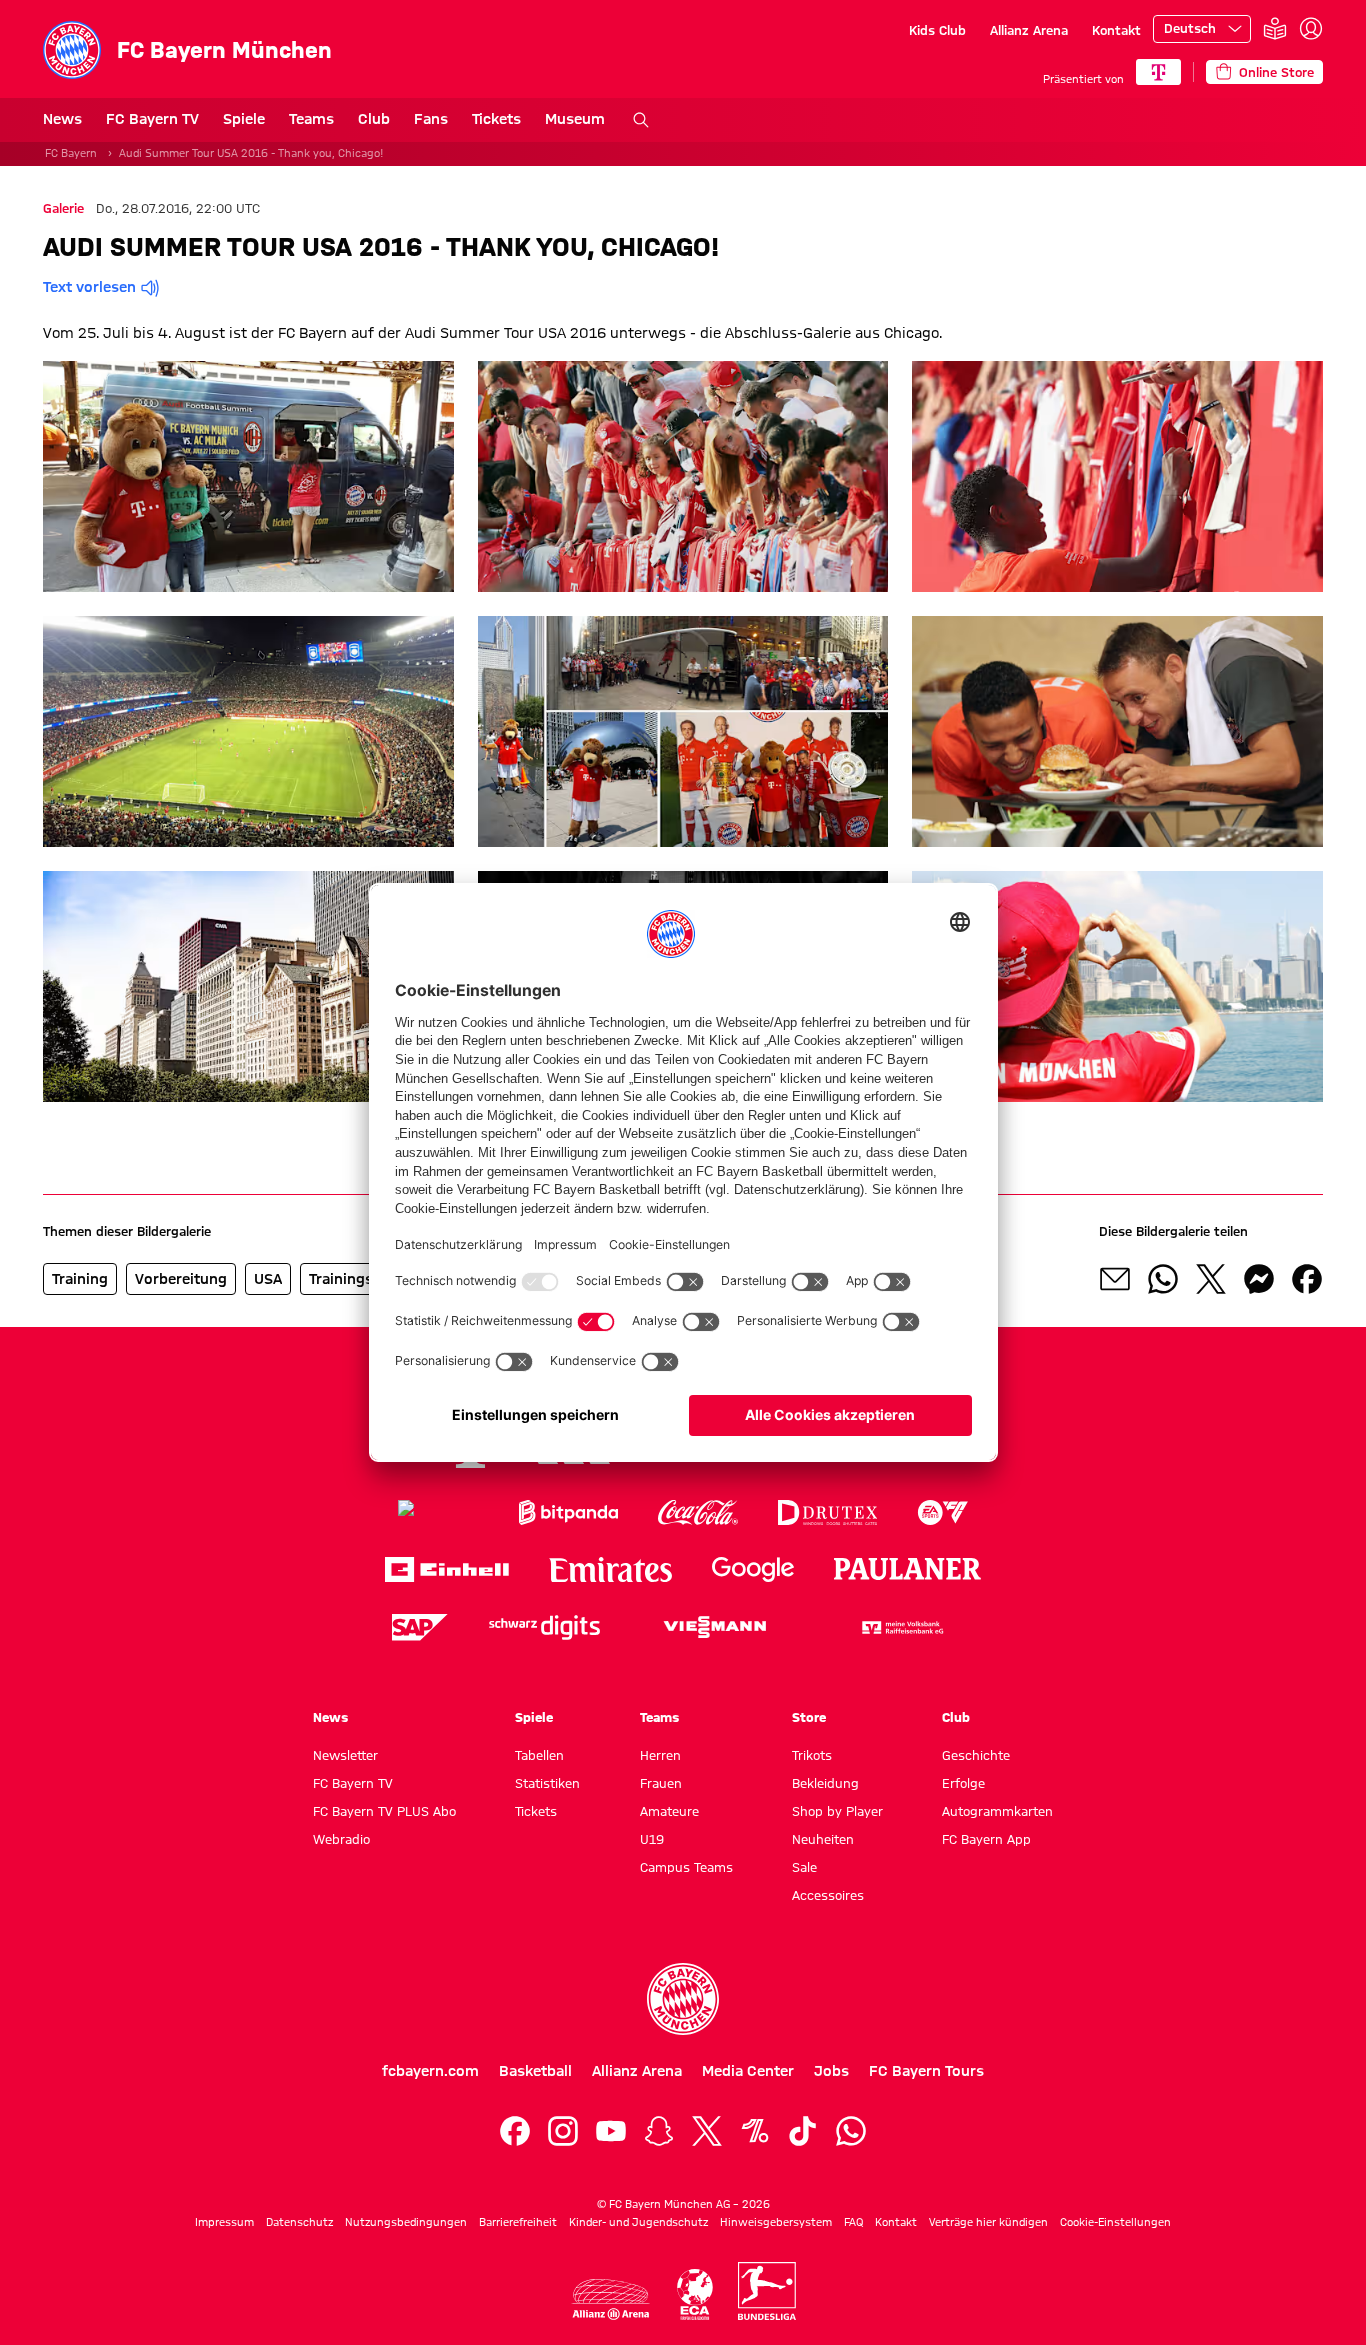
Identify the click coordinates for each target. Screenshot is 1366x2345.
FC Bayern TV (152, 119)
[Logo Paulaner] (908, 1569)
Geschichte (976, 1755)
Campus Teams (686, 1867)
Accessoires (828, 1895)
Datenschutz (299, 2222)
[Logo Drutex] (827, 1512)
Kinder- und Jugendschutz (638, 2222)
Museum (575, 119)
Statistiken (547, 1783)
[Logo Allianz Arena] (611, 2299)
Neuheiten (823, 1839)
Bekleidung (825, 1783)
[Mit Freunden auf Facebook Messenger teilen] (1259, 1279)
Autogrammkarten (997, 1811)
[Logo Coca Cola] (698, 1512)
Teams (311, 119)
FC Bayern (71, 153)
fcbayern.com (430, 2071)
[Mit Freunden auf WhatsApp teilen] (1163, 1279)
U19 (652, 1839)
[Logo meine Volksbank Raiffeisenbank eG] (901, 1627)
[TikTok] (803, 2131)
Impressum (224, 2222)
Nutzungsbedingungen (406, 2222)
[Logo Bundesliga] (767, 2291)
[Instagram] (563, 2131)
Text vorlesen (89, 287)
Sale (804, 1867)
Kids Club (937, 30)
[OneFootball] (755, 2131)
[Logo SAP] (420, 1627)
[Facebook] (515, 2131)
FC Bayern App (986, 1839)
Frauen (661, 1783)
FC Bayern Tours (926, 2071)
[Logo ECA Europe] (695, 2294)
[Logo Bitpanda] (568, 1512)
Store (809, 1717)
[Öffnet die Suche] (641, 120)
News (62, 119)
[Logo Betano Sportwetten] (438, 1512)
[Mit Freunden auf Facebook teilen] (1307, 1279)
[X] (707, 2131)
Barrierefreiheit (518, 2222)
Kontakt (1116, 30)
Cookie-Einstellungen (1115, 2222)
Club (374, 119)
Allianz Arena (1029, 30)
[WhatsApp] (851, 2131)
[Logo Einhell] (447, 1569)
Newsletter (345, 1755)
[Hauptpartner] (1158, 72)
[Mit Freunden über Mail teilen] (1115, 1279)
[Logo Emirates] (610, 1569)
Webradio (341, 1839)
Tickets (496, 119)
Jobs (831, 2071)
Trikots (812, 1755)
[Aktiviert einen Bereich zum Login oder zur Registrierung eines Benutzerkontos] (1311, 29)
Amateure (669, 1811)
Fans (431, 119)
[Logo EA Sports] (943, 1512)
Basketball (535, 2071)
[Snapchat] (659, 2131)
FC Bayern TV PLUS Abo (384, 1811)
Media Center (748, 2071)
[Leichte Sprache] (1275, 29)
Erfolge (963, 1783)
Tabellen (539, 1755)
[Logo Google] (753, 1569)
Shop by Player (837, 1811)
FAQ (853, 2222)
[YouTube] (611, 2131)
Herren (660, 1755)
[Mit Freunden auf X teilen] (1211, 1279)
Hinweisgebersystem (776, 2222)
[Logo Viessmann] (715, 1627)
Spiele (244, 119)
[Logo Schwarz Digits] (544, 1627)
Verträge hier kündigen (988, 2222)
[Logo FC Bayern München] (683, 1999)
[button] (248, 476)
